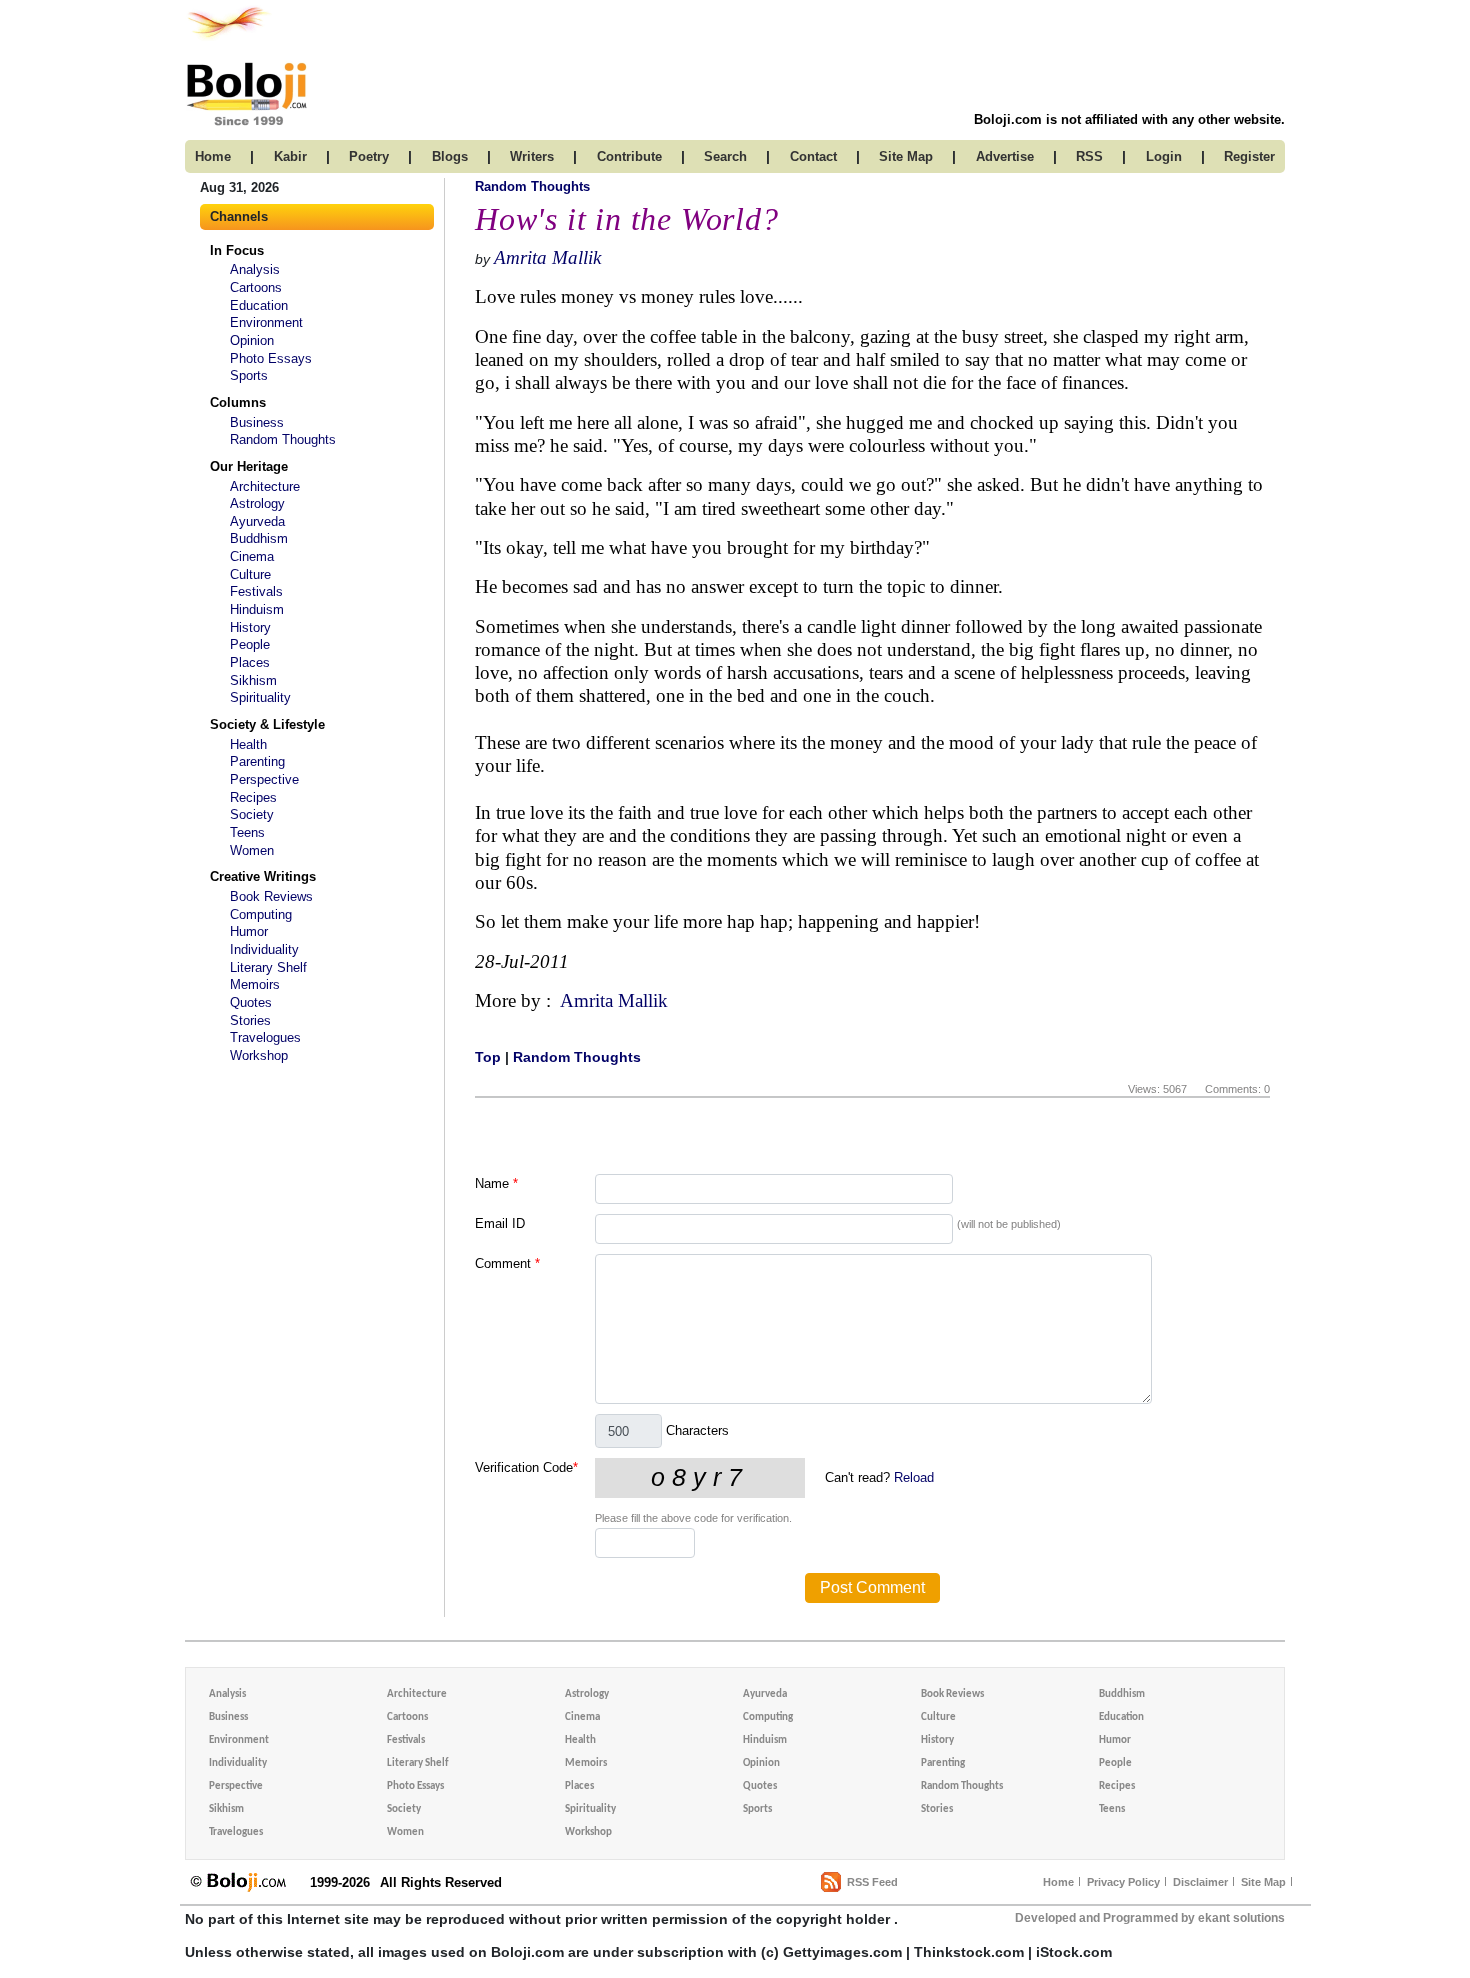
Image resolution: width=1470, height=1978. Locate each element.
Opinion (252, 340)
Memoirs (255, 984)
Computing (261, 914)
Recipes (253, 797)
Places (250, 662)
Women (252, 850)
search (725, 156)
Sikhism (253, 680)
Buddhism (259, 538)
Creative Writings (263, 876)
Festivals (256, 591)
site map (906, 156)
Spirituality (260, 697)
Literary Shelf (268, 967)
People (250, 644)
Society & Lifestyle (267, 724)
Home (1058, 1882)
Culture (250, 574)
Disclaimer (1200, 1882)
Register (1249, 156)
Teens (247, 832)
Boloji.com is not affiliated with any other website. (1129, 119)
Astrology (257, 503)
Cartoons (256, 287)
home (213, 156)
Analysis (255, 269)
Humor (249, 931)
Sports (249, 375)
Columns (238, 402)
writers (532, 156)
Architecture (265, 486)
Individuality (264, 949)
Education (259, 305)
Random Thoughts (283, 439)
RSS (1089, 156)
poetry (369, 156)
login (1164, 156)
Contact (813, 156)
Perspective (264, 779)
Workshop (259, 1055)
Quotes (251, 1002)
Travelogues (265, 1037)
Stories (250, 1020)
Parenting (257, 761)
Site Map (1263, 1882)
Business (257, 422)
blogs (450, 156)
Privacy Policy (1123, 1882)
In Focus (237, 250)
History (250, 627)
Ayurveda (257, 521)
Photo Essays (271, 358)
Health (248, 744)
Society (252, 814)
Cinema (252, 556)
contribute (629, 156)
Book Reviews (271, 896)
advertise (1005, 156)
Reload (914, 1477)
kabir (290, 156)
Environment (266, 322)
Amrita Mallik (547, 257)
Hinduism (257, 609)
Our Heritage (249, 466)
